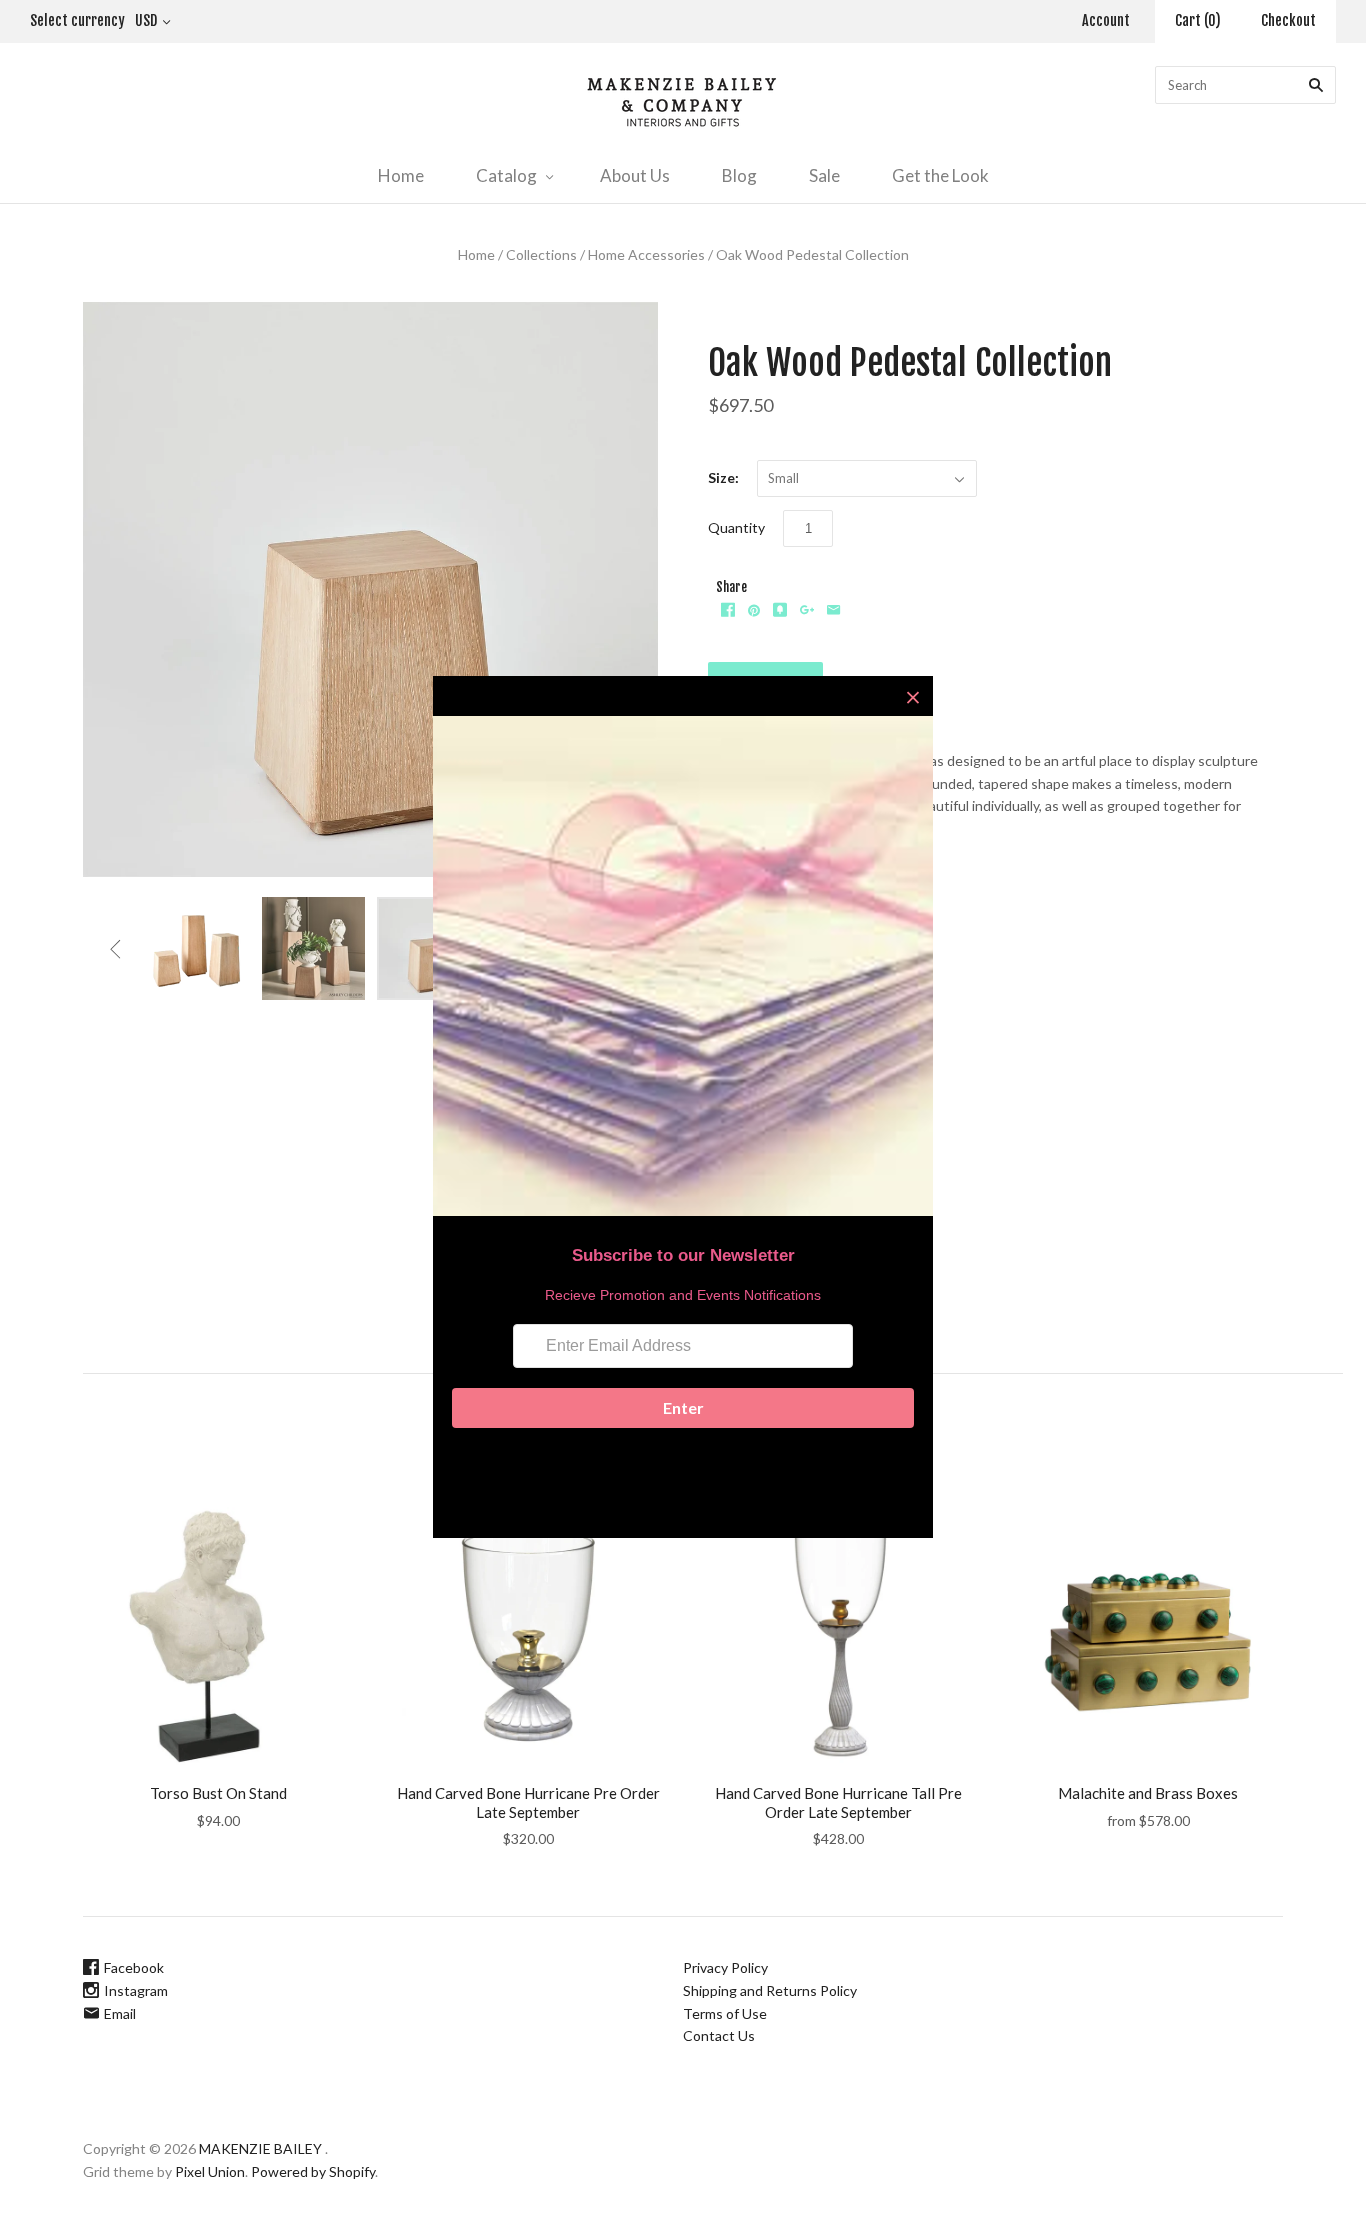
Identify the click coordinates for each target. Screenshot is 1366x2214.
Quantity (736, 527)
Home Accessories (646, 254)
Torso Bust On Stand (218, 1793)
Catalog (506, 175)
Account (1106, 20)
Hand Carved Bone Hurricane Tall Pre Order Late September (838, 1802)
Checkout (1288, 20)
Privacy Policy (725, 1967)
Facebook (134, 1967)
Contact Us (719, 2035)
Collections (541, 254)
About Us (635, 175)
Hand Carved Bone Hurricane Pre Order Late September (528, 1802)
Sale (824, 175)
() (1198, 20)
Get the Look (940, 175)
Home (401, 175)
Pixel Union (210, 2171)
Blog (739, 175)
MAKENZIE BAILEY (260, 2148)
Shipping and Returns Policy (770, 1990)
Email (120, 2013)
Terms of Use (725, 2013)
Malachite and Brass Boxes (1148, 1793)
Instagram (136, 1990)
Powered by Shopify (313, 2171)
